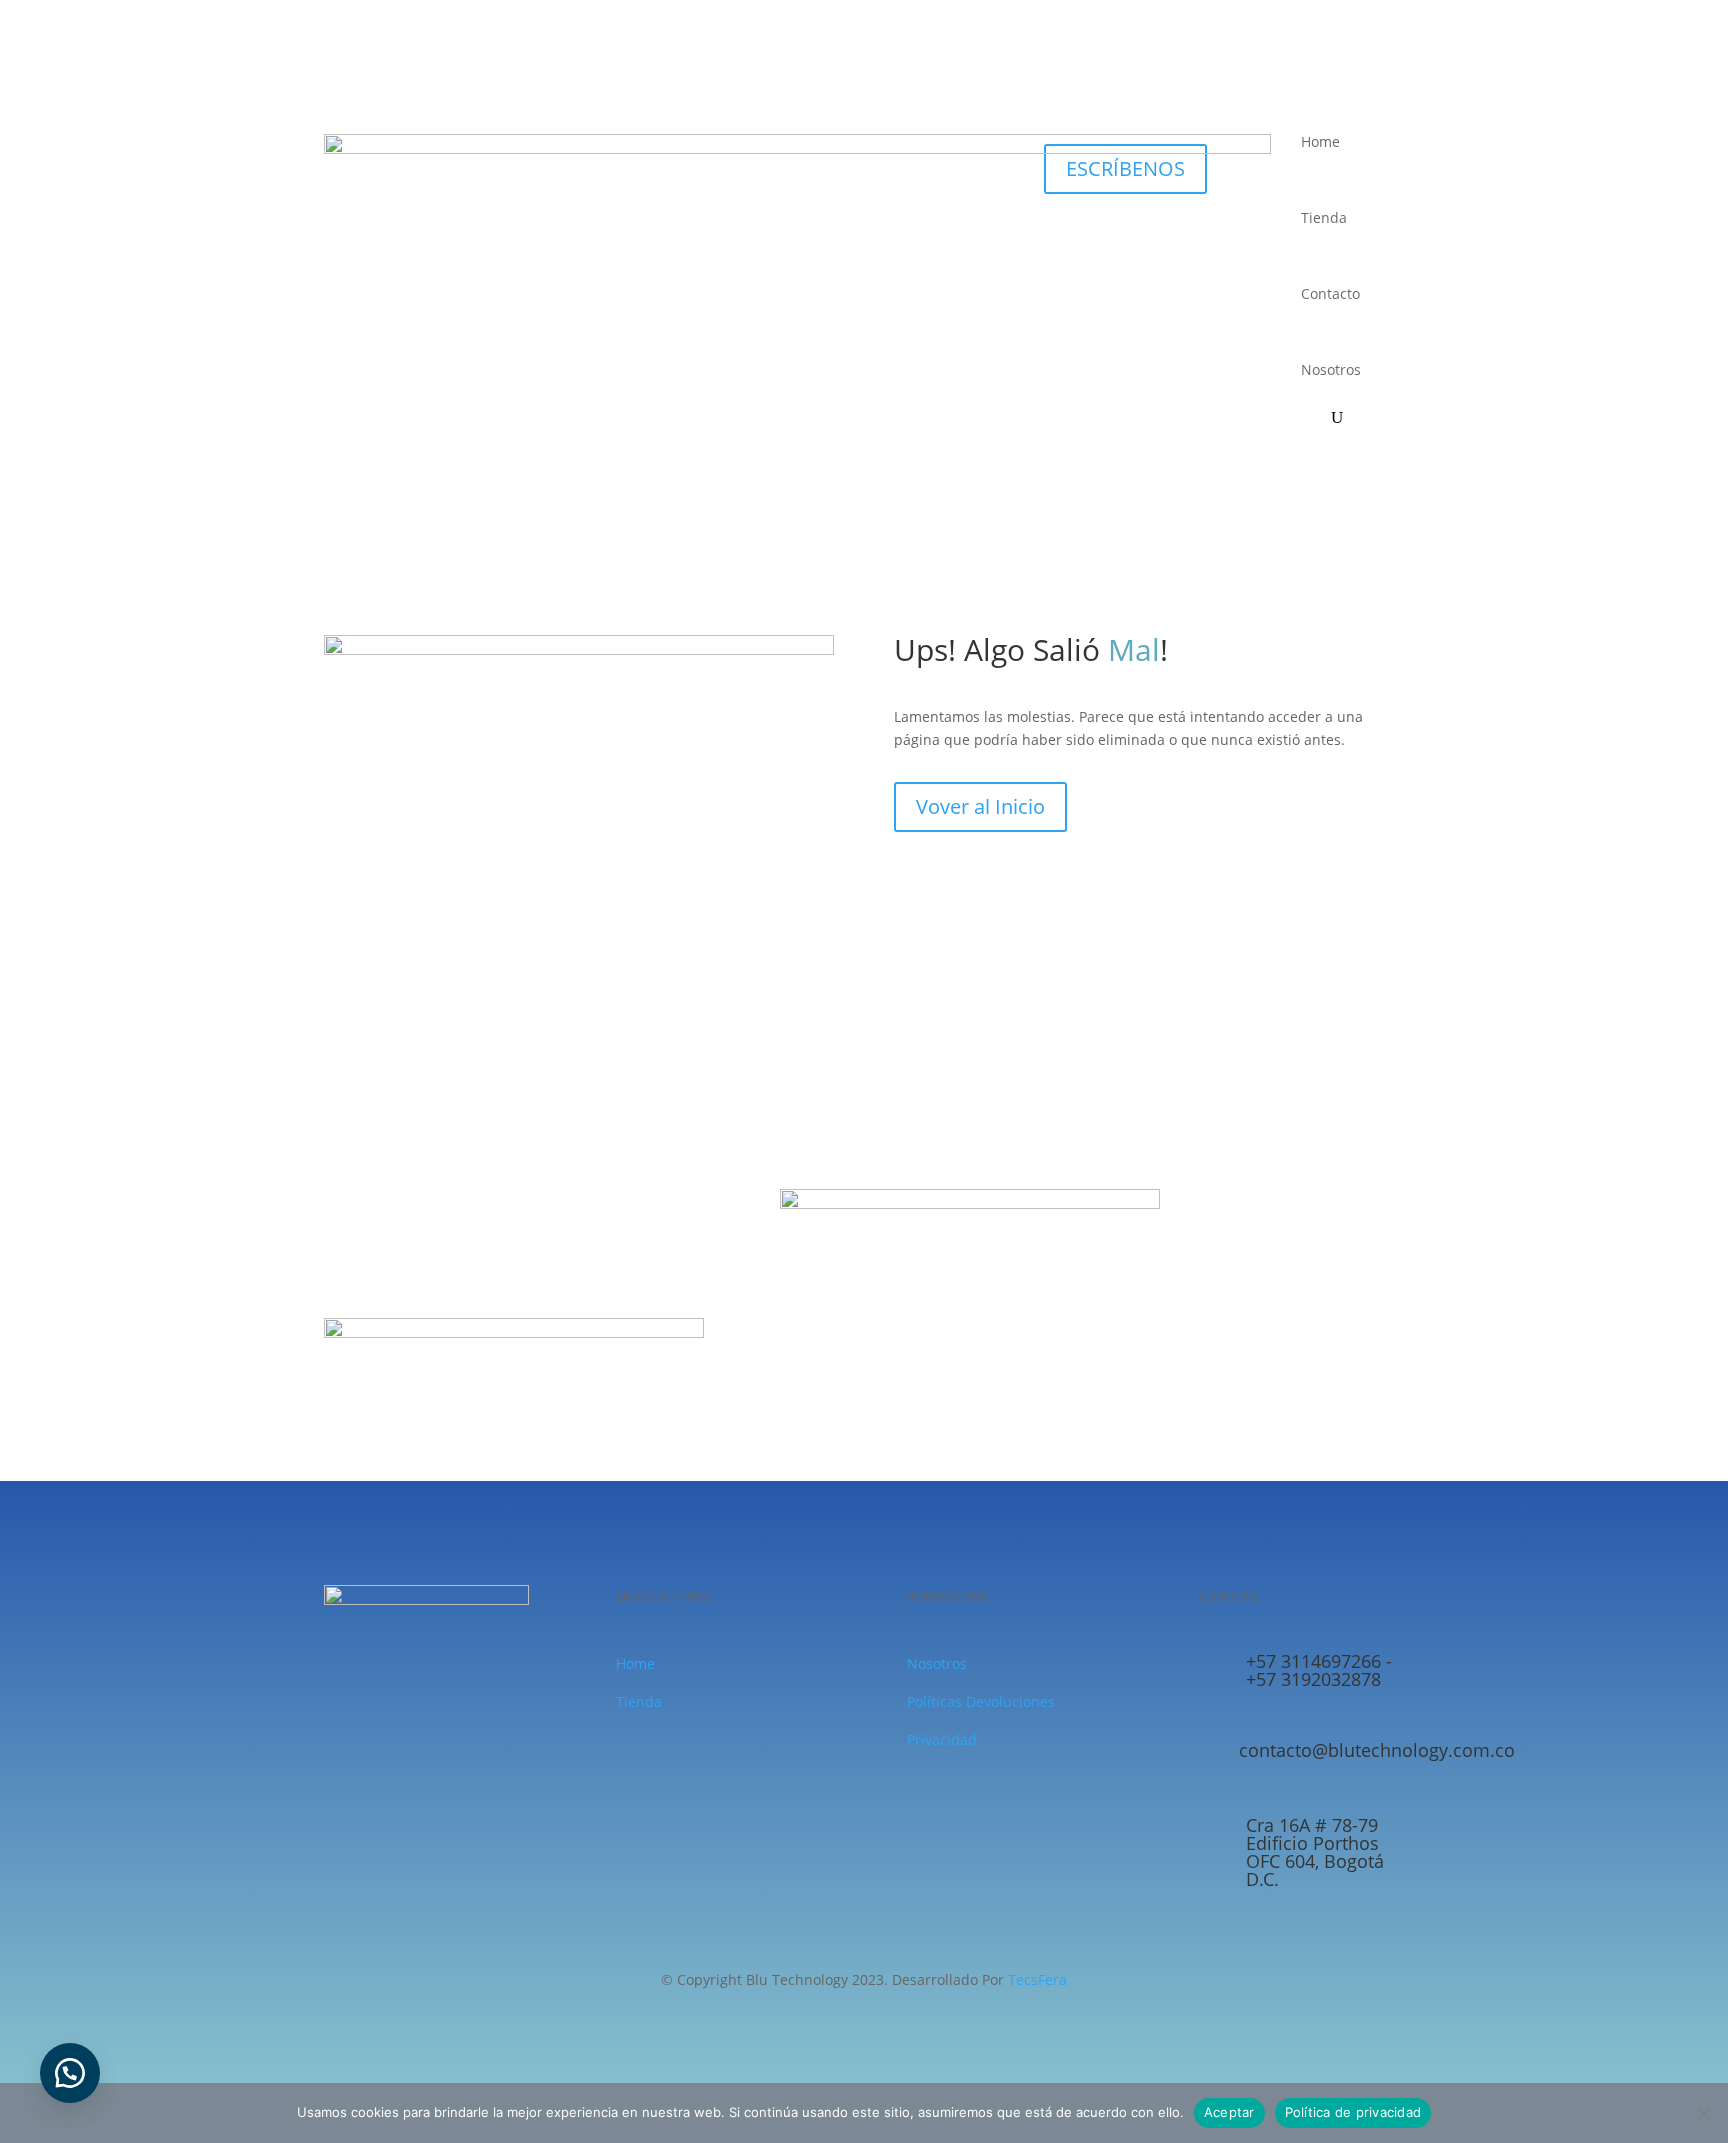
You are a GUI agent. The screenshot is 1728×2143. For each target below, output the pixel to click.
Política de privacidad (1353, 2112)
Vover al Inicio (980, 806)
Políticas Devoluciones (981, 1701)
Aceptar (1229, 2112)
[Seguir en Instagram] (1388, 120)
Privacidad (942, 1739)
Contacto (1330, 293)
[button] (70, 2073)
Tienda (1324, 217)
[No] (1703, 2113)
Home (1320, 141)
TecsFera (1037, 1979)
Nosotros (1331, 369)
